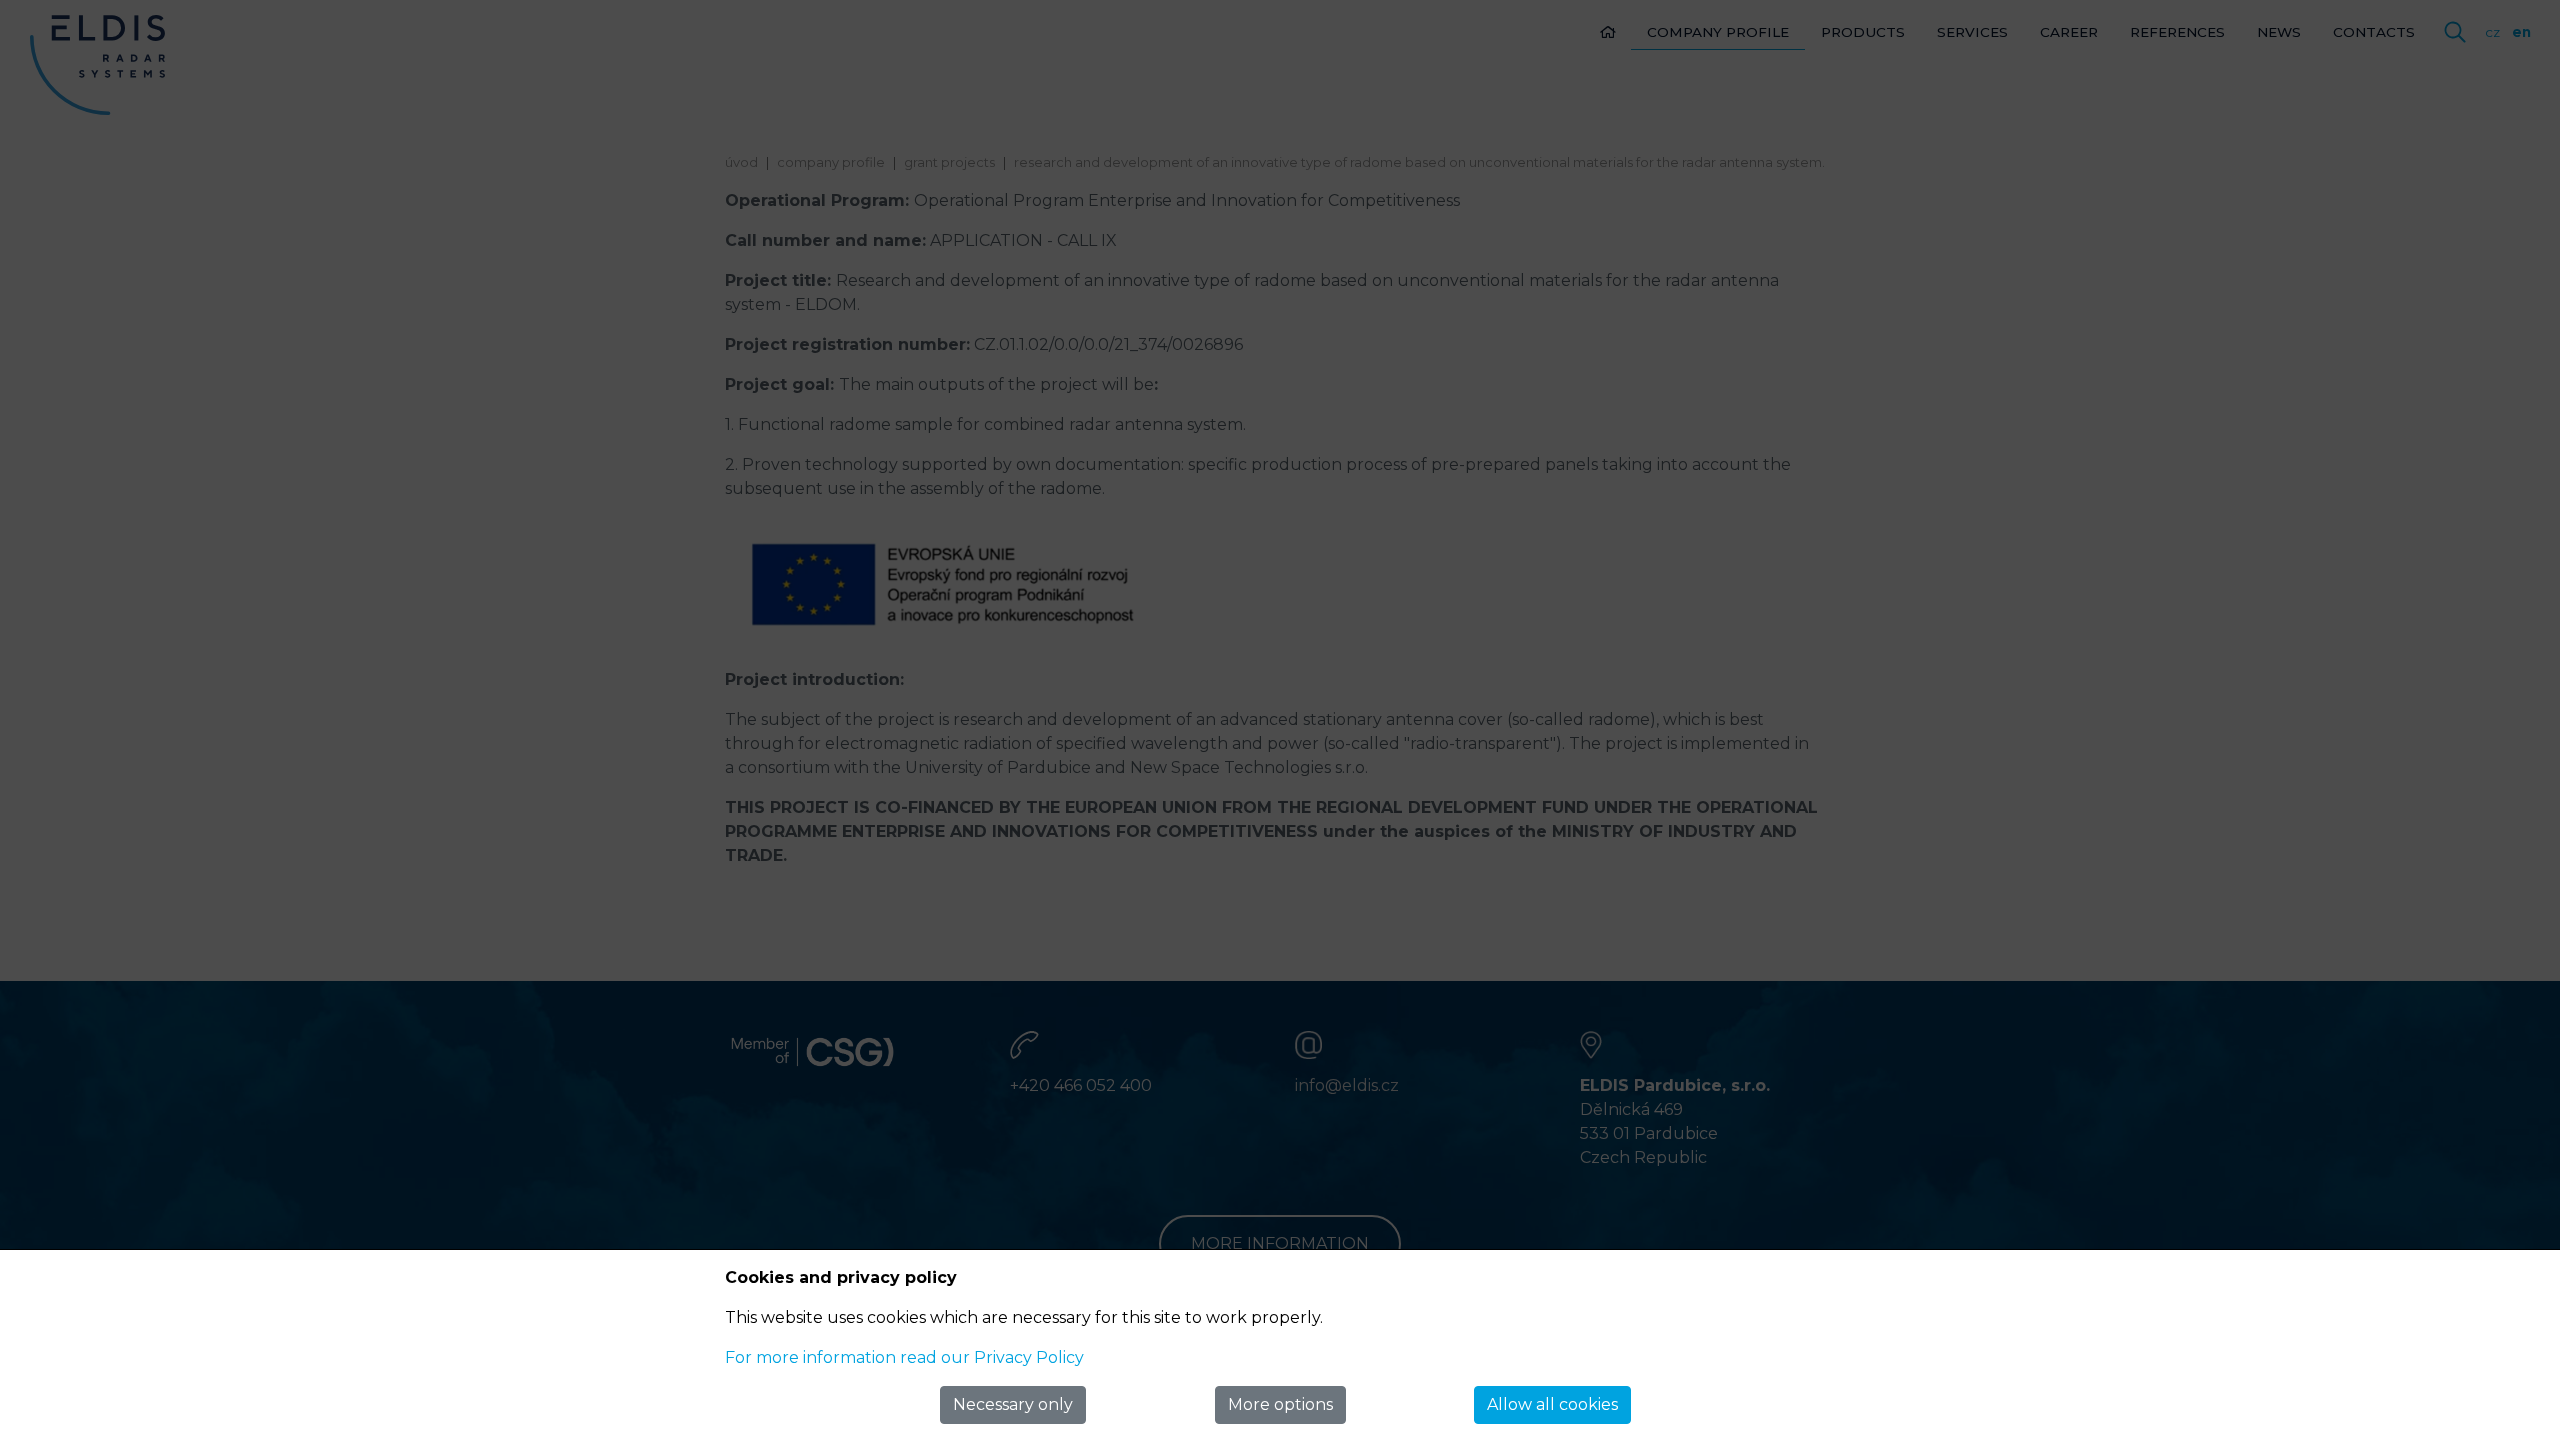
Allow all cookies (1552, 1404)
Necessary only (1013, 1404)
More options (1280, 1404)
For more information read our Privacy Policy (904, 1357)
